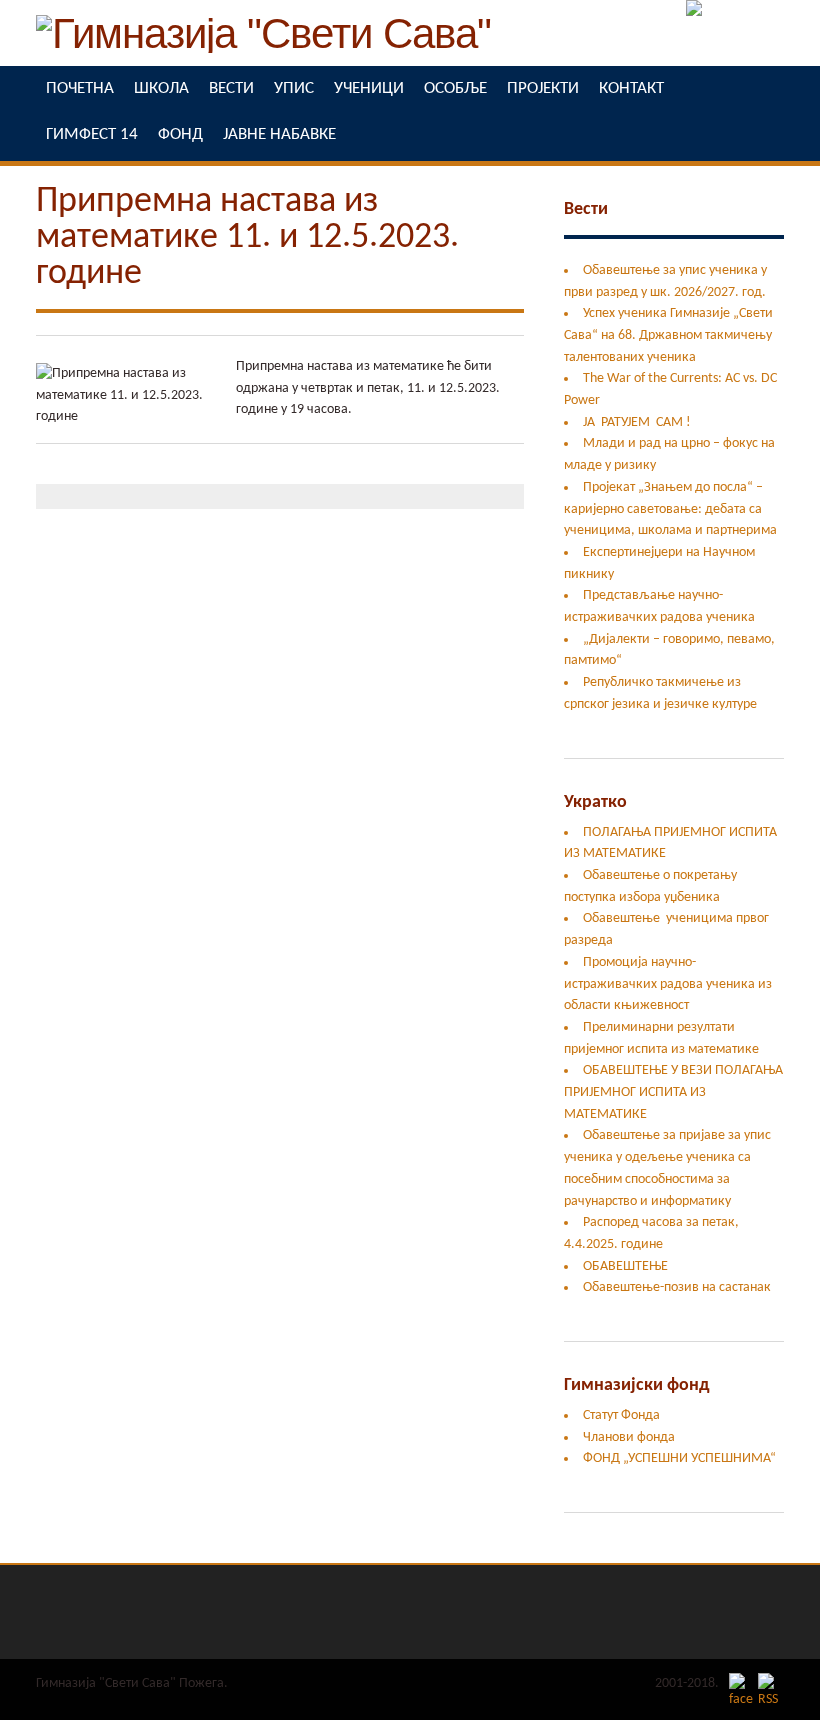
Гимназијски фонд (636, 1385)
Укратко (595, 802)
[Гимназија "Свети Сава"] (263, 44)
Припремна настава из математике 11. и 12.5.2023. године (247, 238)
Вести (586, 209)
